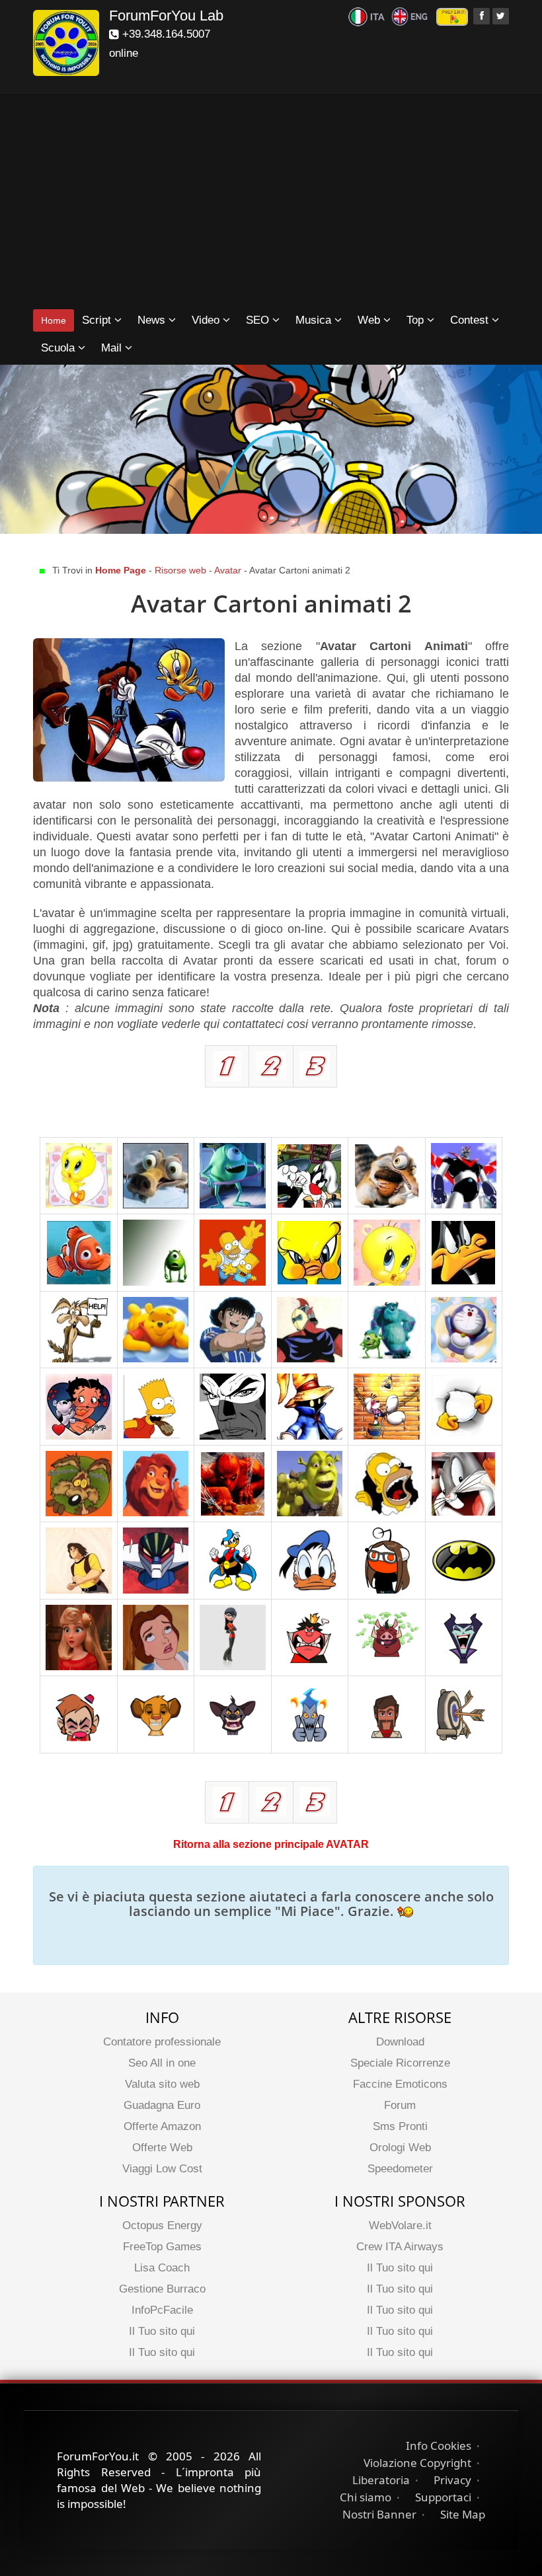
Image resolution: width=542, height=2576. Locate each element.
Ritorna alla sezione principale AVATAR (271, 1844)
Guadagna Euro (162, 2105)
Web (370, 320)
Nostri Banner (379, 2514)
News (153, 320)
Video (207, 320)
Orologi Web (400, 2148)
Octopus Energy (162, 2226)
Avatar (229, 570)
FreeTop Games (162, 2247)
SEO (259, 320)
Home (54, 320)
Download (400, 2042)
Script (98, 320)
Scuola (59, 348)
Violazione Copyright (417, 2463)
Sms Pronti (400, 2126)
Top (417, 320)
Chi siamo (366, 2497)
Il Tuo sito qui (162, 2331)
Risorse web (182, 570)
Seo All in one (162, 2063)
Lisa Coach (162, 2268)
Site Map (463, 2514)
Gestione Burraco (162, 2289)
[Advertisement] (271, 202)
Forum (400, 2105)
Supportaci (443, 2497)
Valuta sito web (162, 2084)
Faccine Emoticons (400, 2084)
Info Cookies (439, 2446)
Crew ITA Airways (400, 2247)
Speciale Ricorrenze (400, 2063)
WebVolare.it (400, 2226)
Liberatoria (381, 2480)
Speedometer (400, 2169)
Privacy (452, 2480)
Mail (113, 348)
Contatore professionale (162, 2042)
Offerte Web (162, 2148)
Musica (315, 320)
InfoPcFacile (162, 2310)
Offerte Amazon (162, 2126)
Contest (471, 320)
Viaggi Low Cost (162, 2169)
